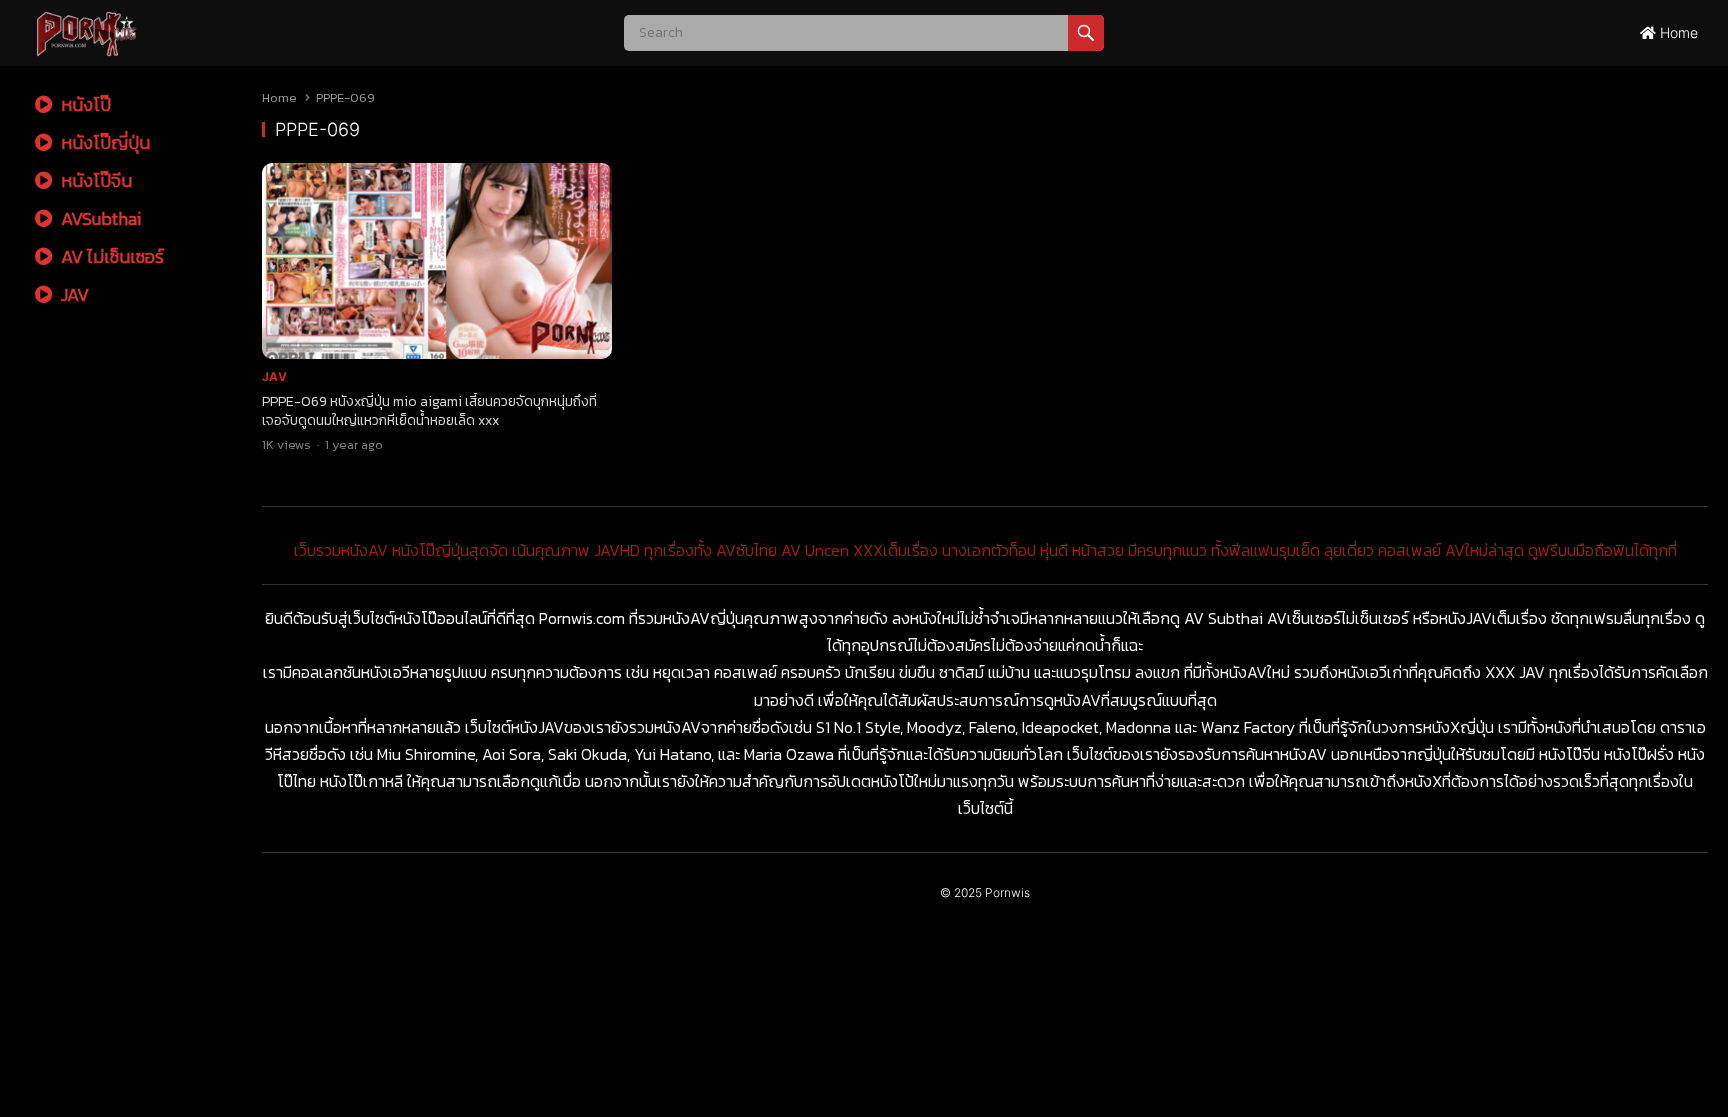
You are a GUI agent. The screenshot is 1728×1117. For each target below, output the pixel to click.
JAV (73, 294)
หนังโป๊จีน (94, 180)
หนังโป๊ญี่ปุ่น (103, 142)
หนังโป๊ (84, 104)
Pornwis (1007, 892)
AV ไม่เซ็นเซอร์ (110, 256)
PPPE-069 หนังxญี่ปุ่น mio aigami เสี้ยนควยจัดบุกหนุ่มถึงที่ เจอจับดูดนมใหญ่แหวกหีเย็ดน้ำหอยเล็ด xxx (429, 410)
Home (1677, 32)
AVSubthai (99, 218)
